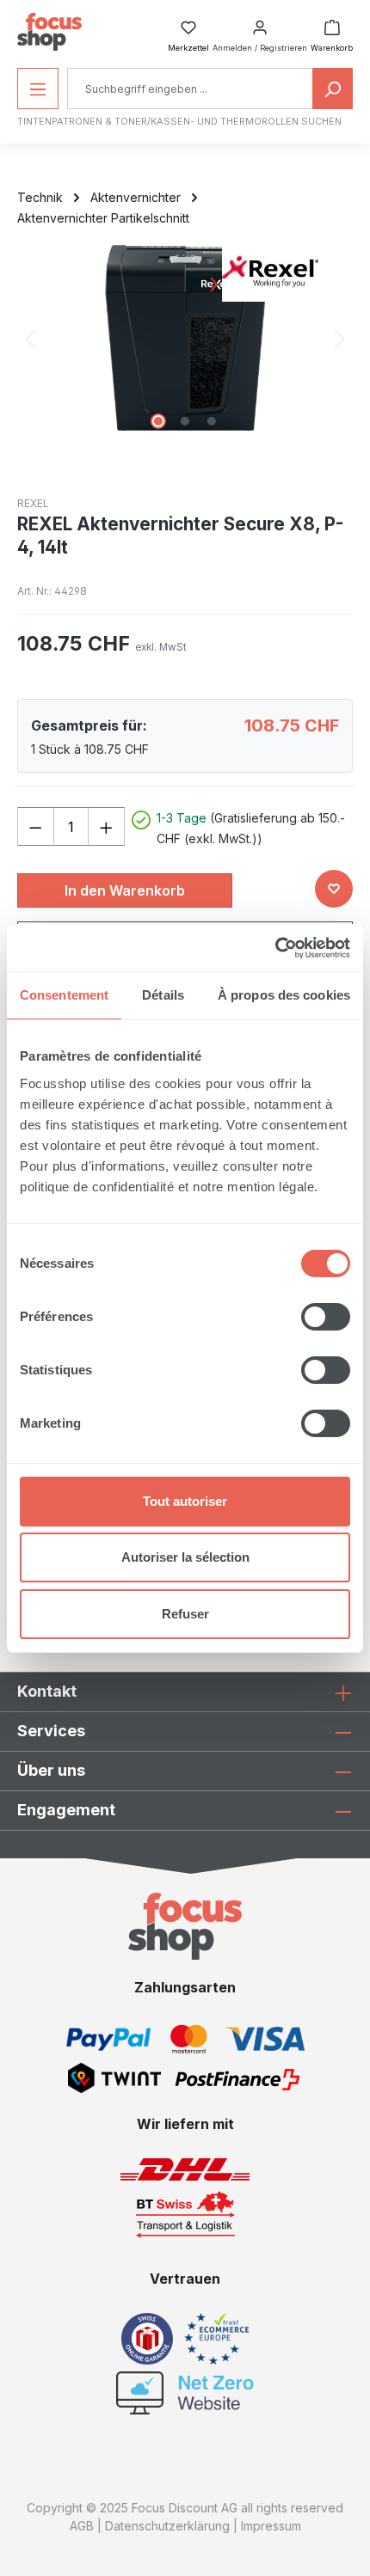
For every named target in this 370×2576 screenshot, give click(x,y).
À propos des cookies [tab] (284, 995)
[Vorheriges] (30, 338)
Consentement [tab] (64, 995)
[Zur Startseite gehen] (49, 32)
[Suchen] (333, 89)
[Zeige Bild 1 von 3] (158, 421)
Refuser (185, 1614)
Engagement (66, 1810)
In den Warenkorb (125, 890)
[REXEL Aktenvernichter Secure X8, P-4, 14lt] (185, 338)
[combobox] (190, 89)
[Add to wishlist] (334, 889)
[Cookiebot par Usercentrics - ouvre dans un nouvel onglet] (275, 948)
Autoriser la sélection (185, 1557)
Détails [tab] (163, 995)
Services (51, 1731)
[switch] (326, 1317)
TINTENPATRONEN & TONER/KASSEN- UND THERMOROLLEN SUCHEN (179, 121)
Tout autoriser (185, 1501)
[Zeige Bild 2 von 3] (185, 421)
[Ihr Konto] (260, 22)
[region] (185, 338)
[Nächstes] (340, 338)
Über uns (51, 1770)
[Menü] (38, 89)
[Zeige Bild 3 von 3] (212, 421)
